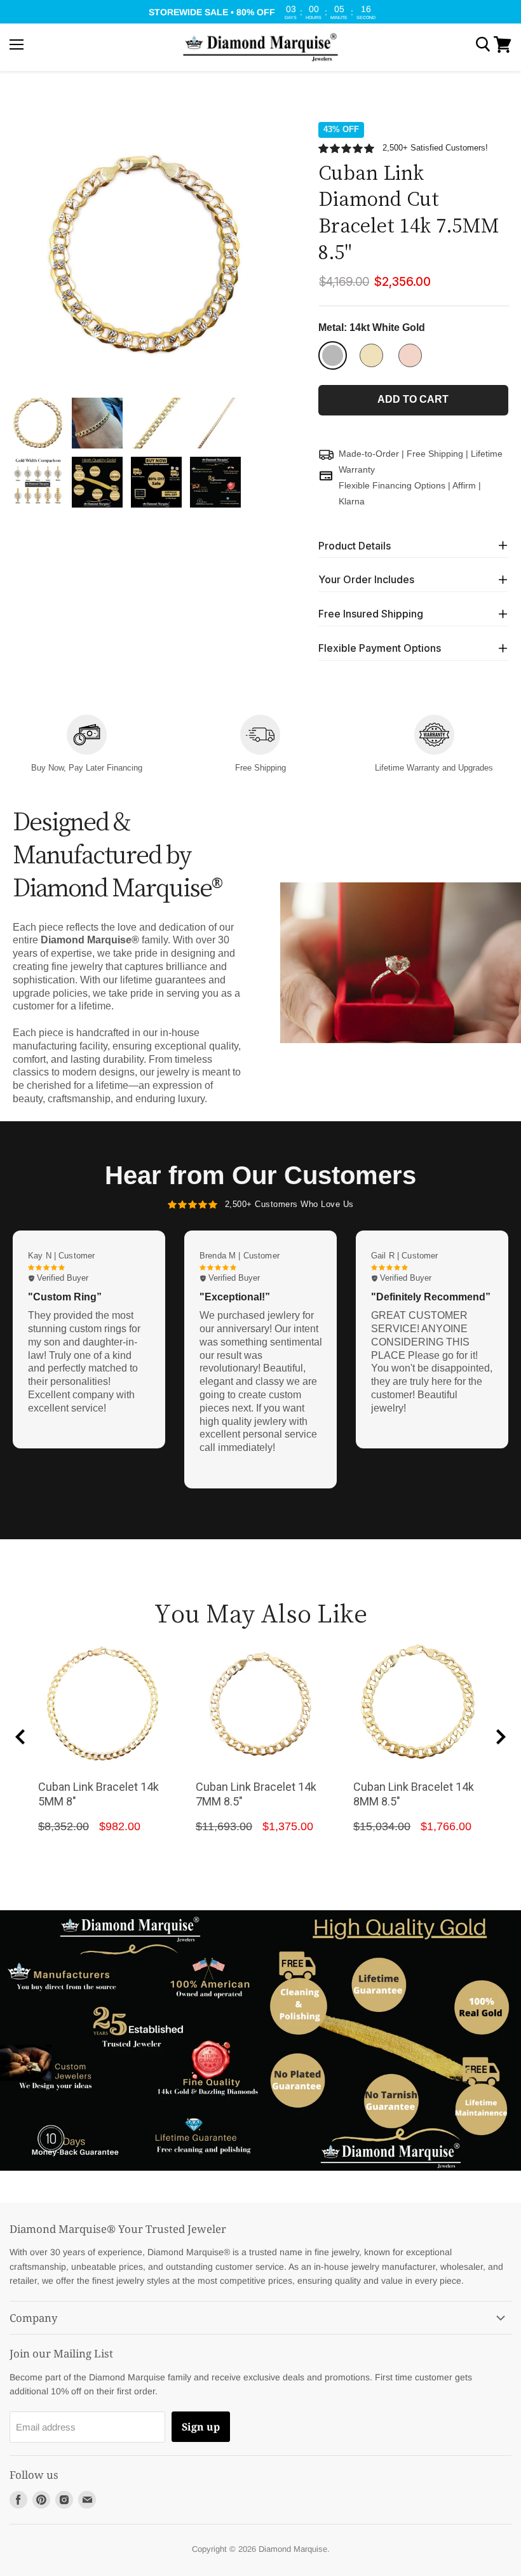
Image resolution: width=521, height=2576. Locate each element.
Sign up (201, 2427)
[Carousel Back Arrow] (20, 1737)
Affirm (464, 485)
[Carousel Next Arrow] (501, 1737)
